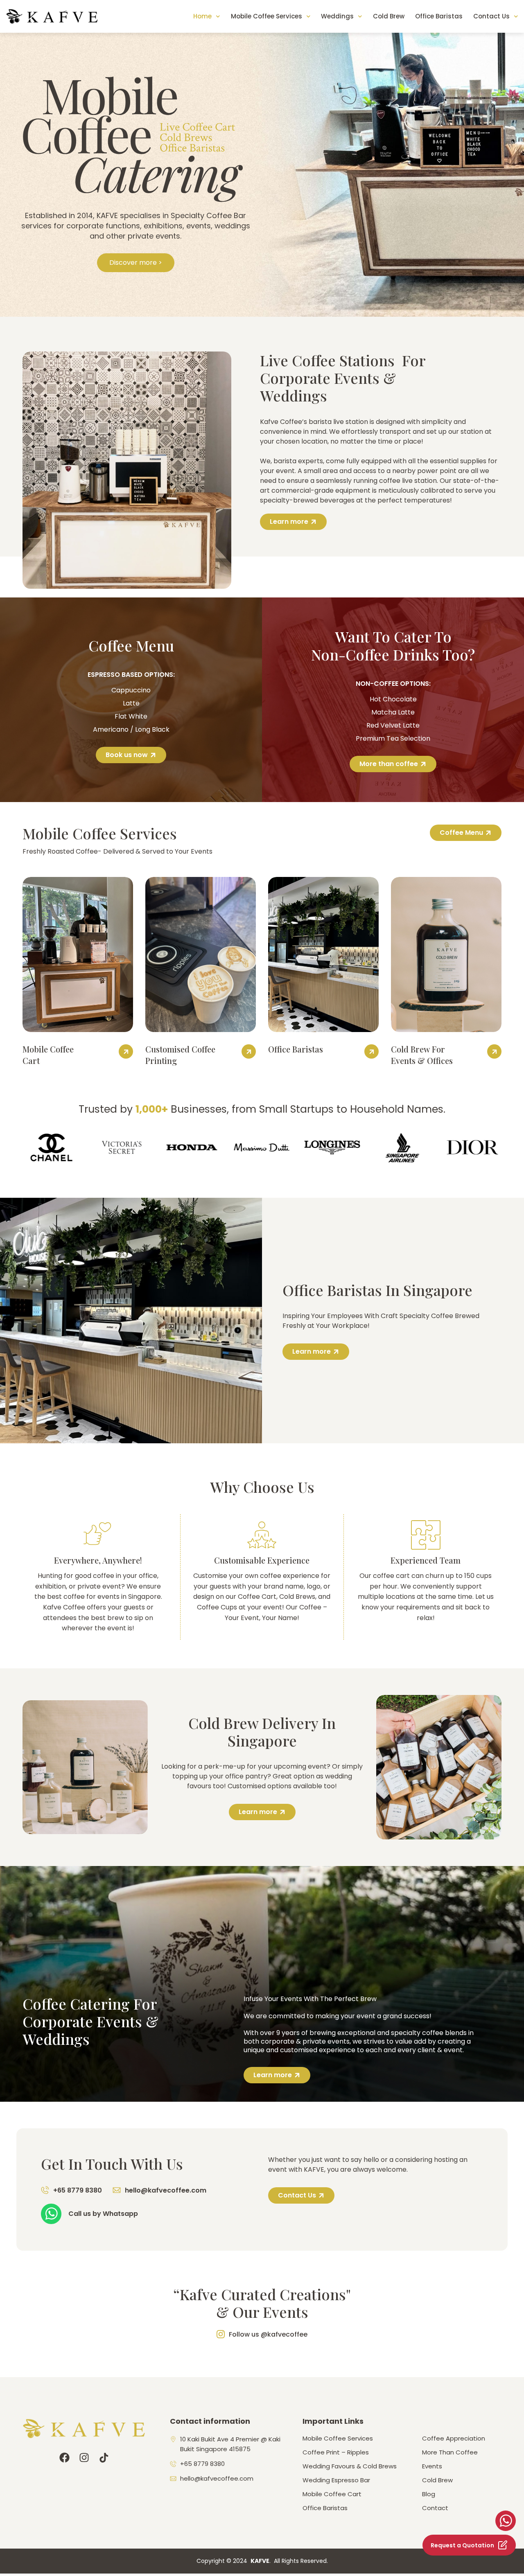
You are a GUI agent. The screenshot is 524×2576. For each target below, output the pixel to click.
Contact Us (491, 16)
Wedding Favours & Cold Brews (350, 2466)
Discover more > (136, 263)
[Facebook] (64, 2458)
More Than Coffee (450, 2452)
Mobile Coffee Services (267, 16)
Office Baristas (439, 16)
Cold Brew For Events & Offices (422, 1055)
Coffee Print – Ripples (336, 2452)
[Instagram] (84, 2458)
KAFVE (260, 2561)
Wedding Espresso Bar (336, 2480)
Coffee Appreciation (454, 2439)
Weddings (337, 16)
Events (432, 2466)
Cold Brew (389, 16)
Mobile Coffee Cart (332, 2494)
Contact (435, 2508)
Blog (429, 2494)
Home (202, 16)
